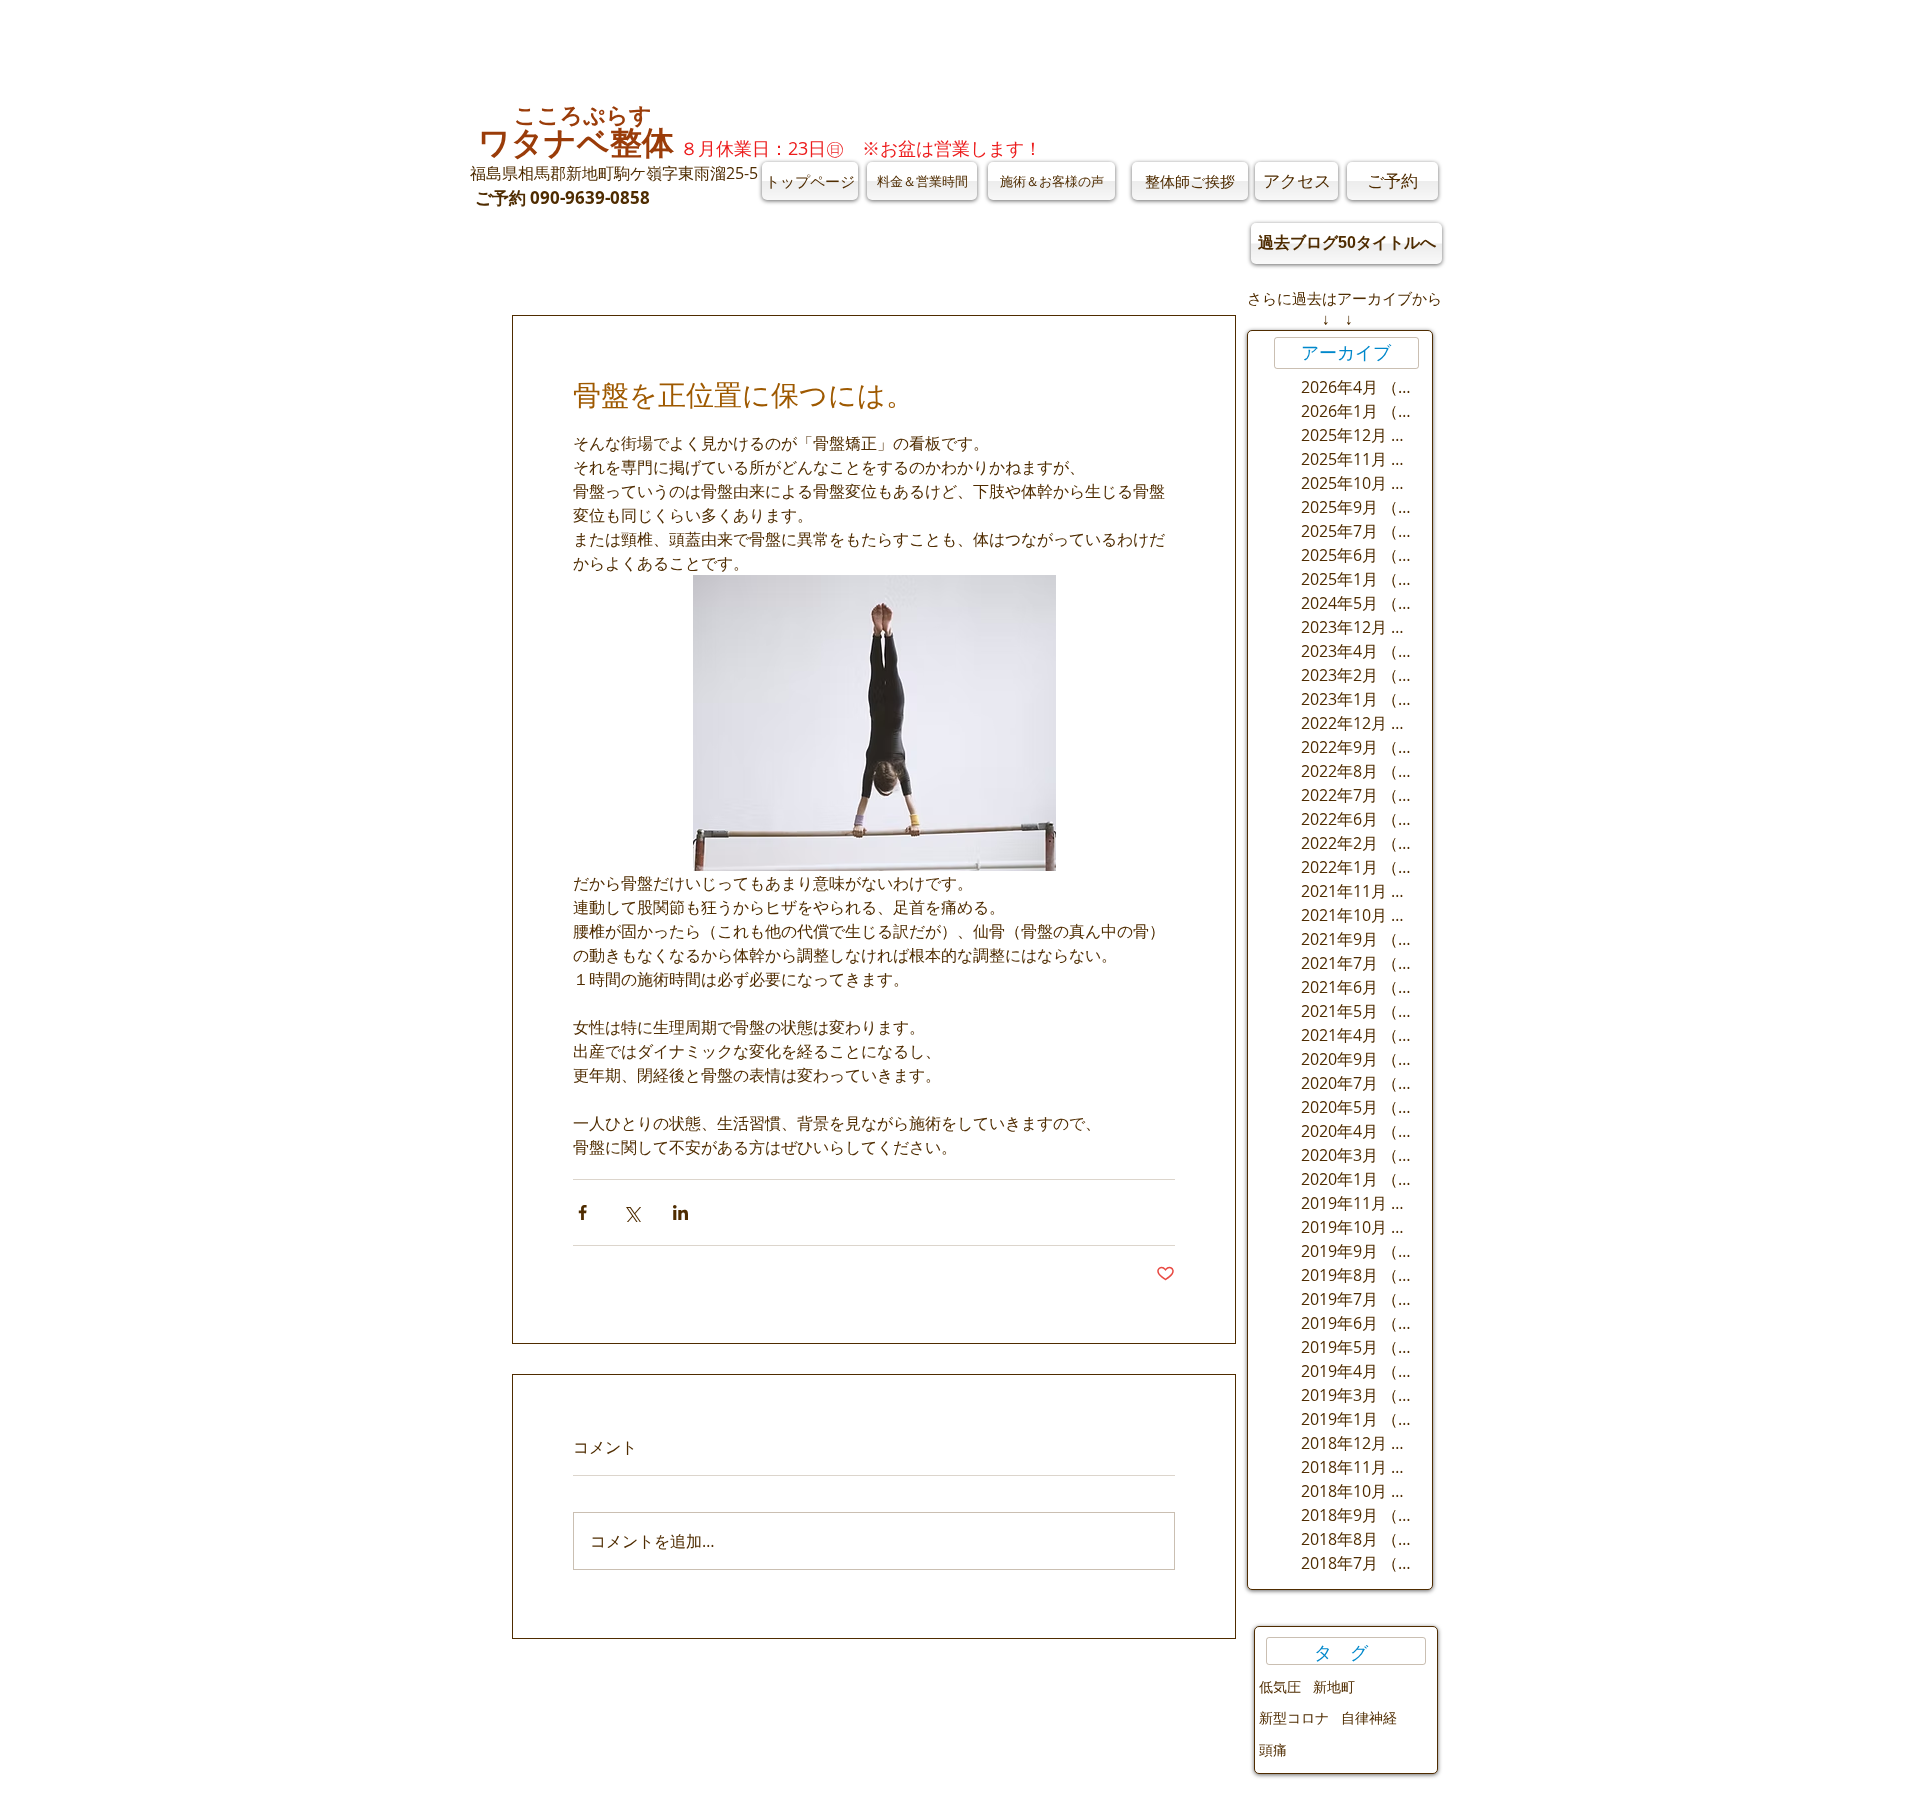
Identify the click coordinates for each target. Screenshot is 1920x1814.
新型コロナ (1294, 1717)
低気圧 (1280, 1686)
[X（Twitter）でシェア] (631, 1212)
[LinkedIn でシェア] (680, 1212)
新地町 (1334, 1686)
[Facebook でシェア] (582, 1212)
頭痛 (1273, 1749)
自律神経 (1369, 1717)
